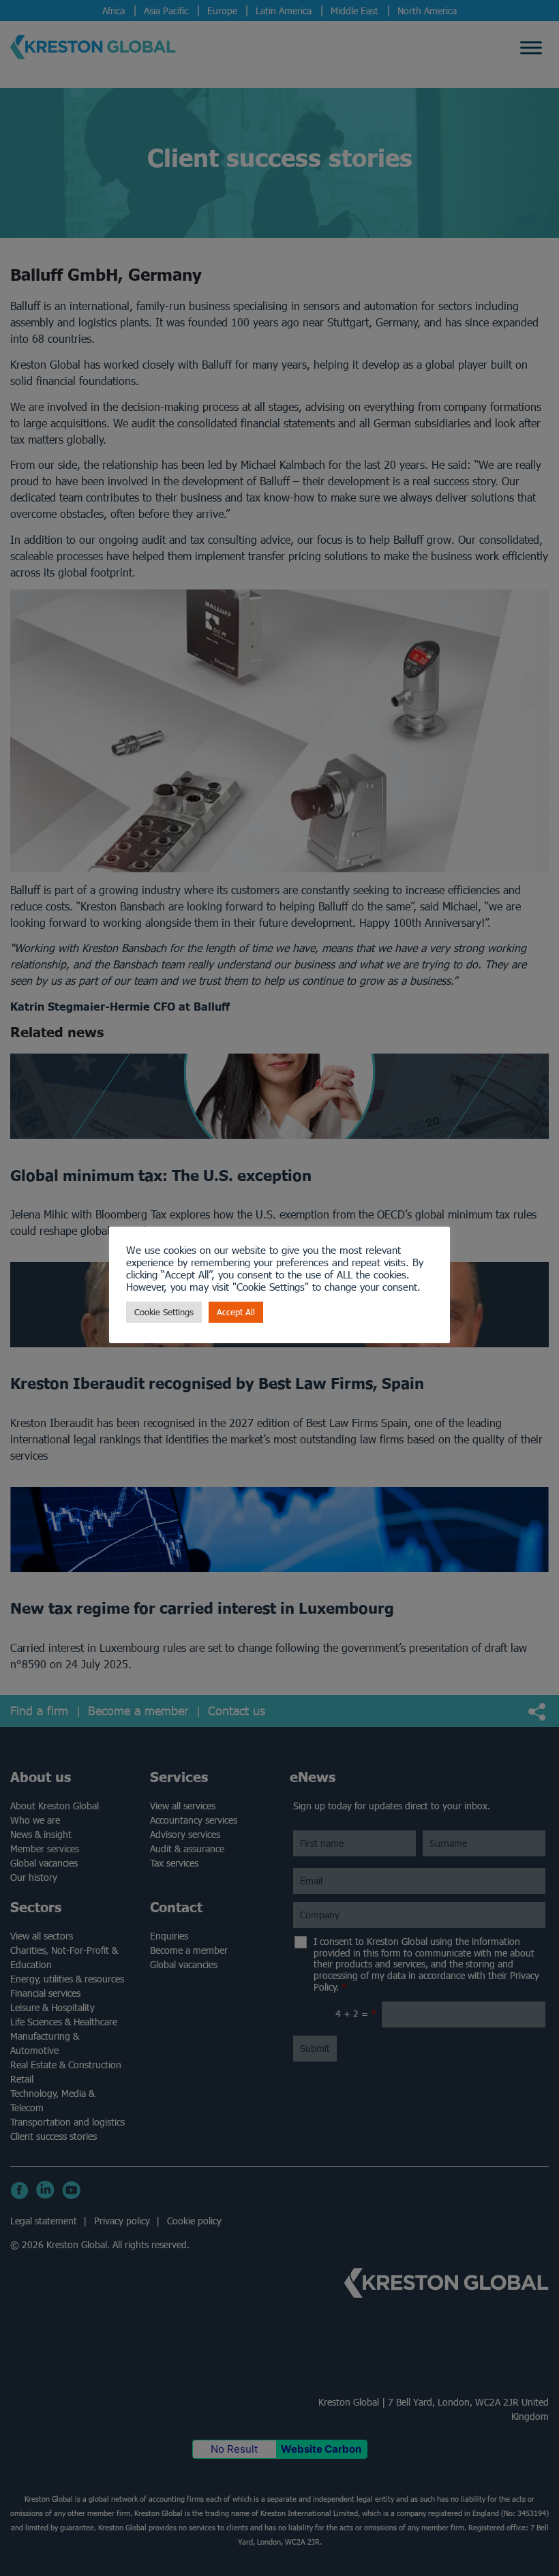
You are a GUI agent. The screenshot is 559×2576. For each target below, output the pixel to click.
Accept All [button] (236, 1312)
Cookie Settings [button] (164, 1312)
